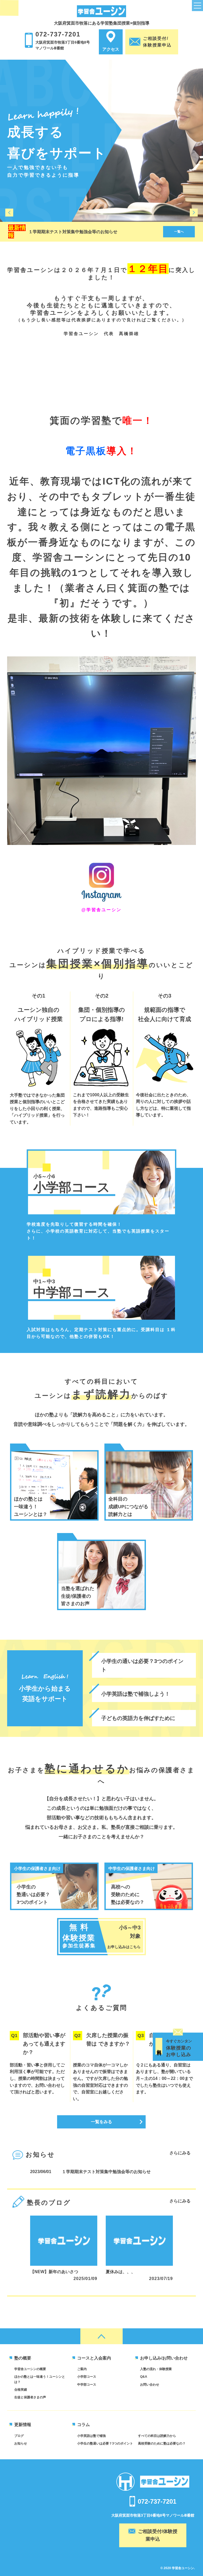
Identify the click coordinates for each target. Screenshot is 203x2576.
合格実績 (21, 2390)
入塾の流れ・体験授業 (156, 2369)
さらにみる (180, 2153)
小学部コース (87, 2377)
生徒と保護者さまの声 (30, 2397)
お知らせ (21, 2443)
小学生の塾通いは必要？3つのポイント (105, 2443)
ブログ (19, 2436)
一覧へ (179, 232)
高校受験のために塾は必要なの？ (162, 2443)
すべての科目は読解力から (157, 2436)
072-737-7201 (58, 34)
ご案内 (82, 2369)
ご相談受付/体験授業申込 (158, 2535)
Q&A (144, 2377)
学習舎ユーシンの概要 (30, 2369)
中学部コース (87, 2385)
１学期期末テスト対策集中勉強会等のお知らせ (73, 232)
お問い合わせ (150, 2385)
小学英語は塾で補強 (91, 2436)
